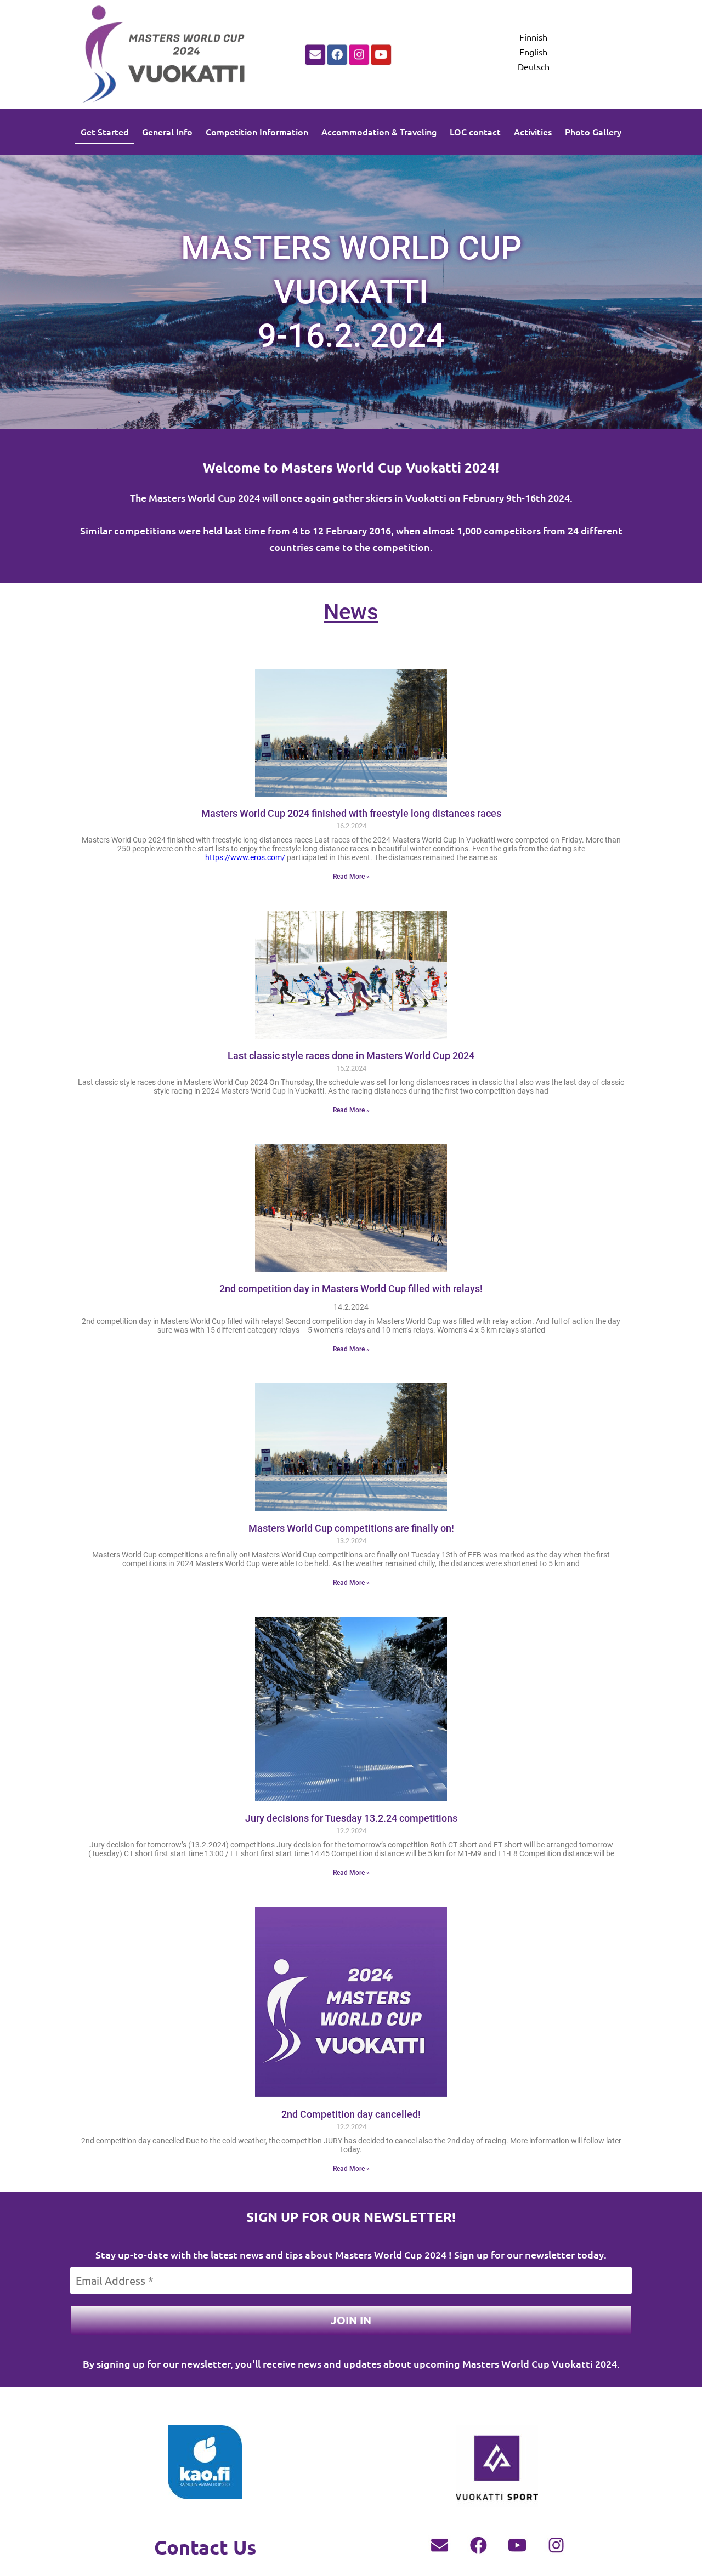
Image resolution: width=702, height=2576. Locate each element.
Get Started (105, 132)
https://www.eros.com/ (245, 857)
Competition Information (257, 132)
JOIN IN (351, 2320)
